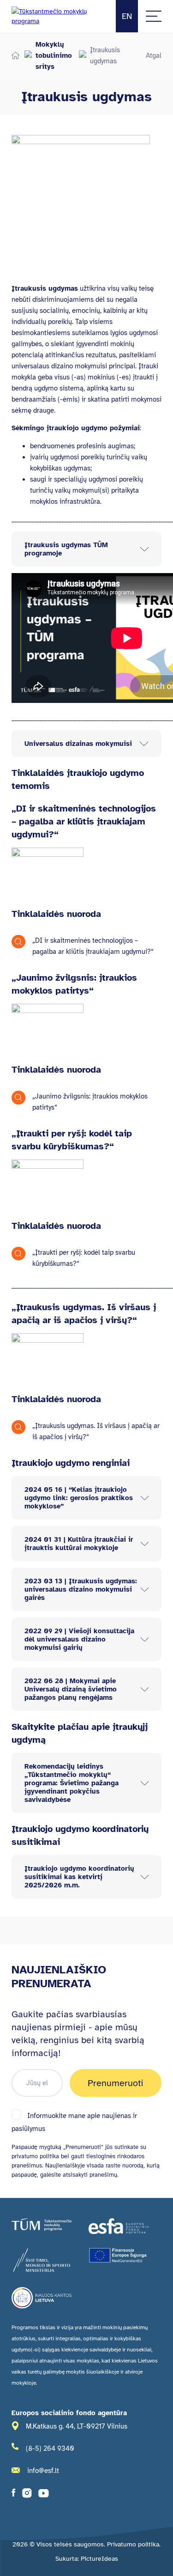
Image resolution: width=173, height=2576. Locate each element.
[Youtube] (44, 2495)
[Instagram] (27, 2495)
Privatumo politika (133, 2544)
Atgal (154, 55)
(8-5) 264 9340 (50, 2448)
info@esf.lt (43, 2471)
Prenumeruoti (116, 2083)
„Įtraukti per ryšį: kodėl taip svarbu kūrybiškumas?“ (84, 1258)
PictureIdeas (99, 2559)
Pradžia (15, 55)
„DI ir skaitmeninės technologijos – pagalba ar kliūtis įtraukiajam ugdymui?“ (93, 946)
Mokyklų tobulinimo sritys (54, 55)
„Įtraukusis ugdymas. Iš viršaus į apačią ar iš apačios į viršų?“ (96, 1431)
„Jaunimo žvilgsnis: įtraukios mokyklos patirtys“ (90, 1102)
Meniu (154, 16)
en (127, 16)
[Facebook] (14, 2495)
